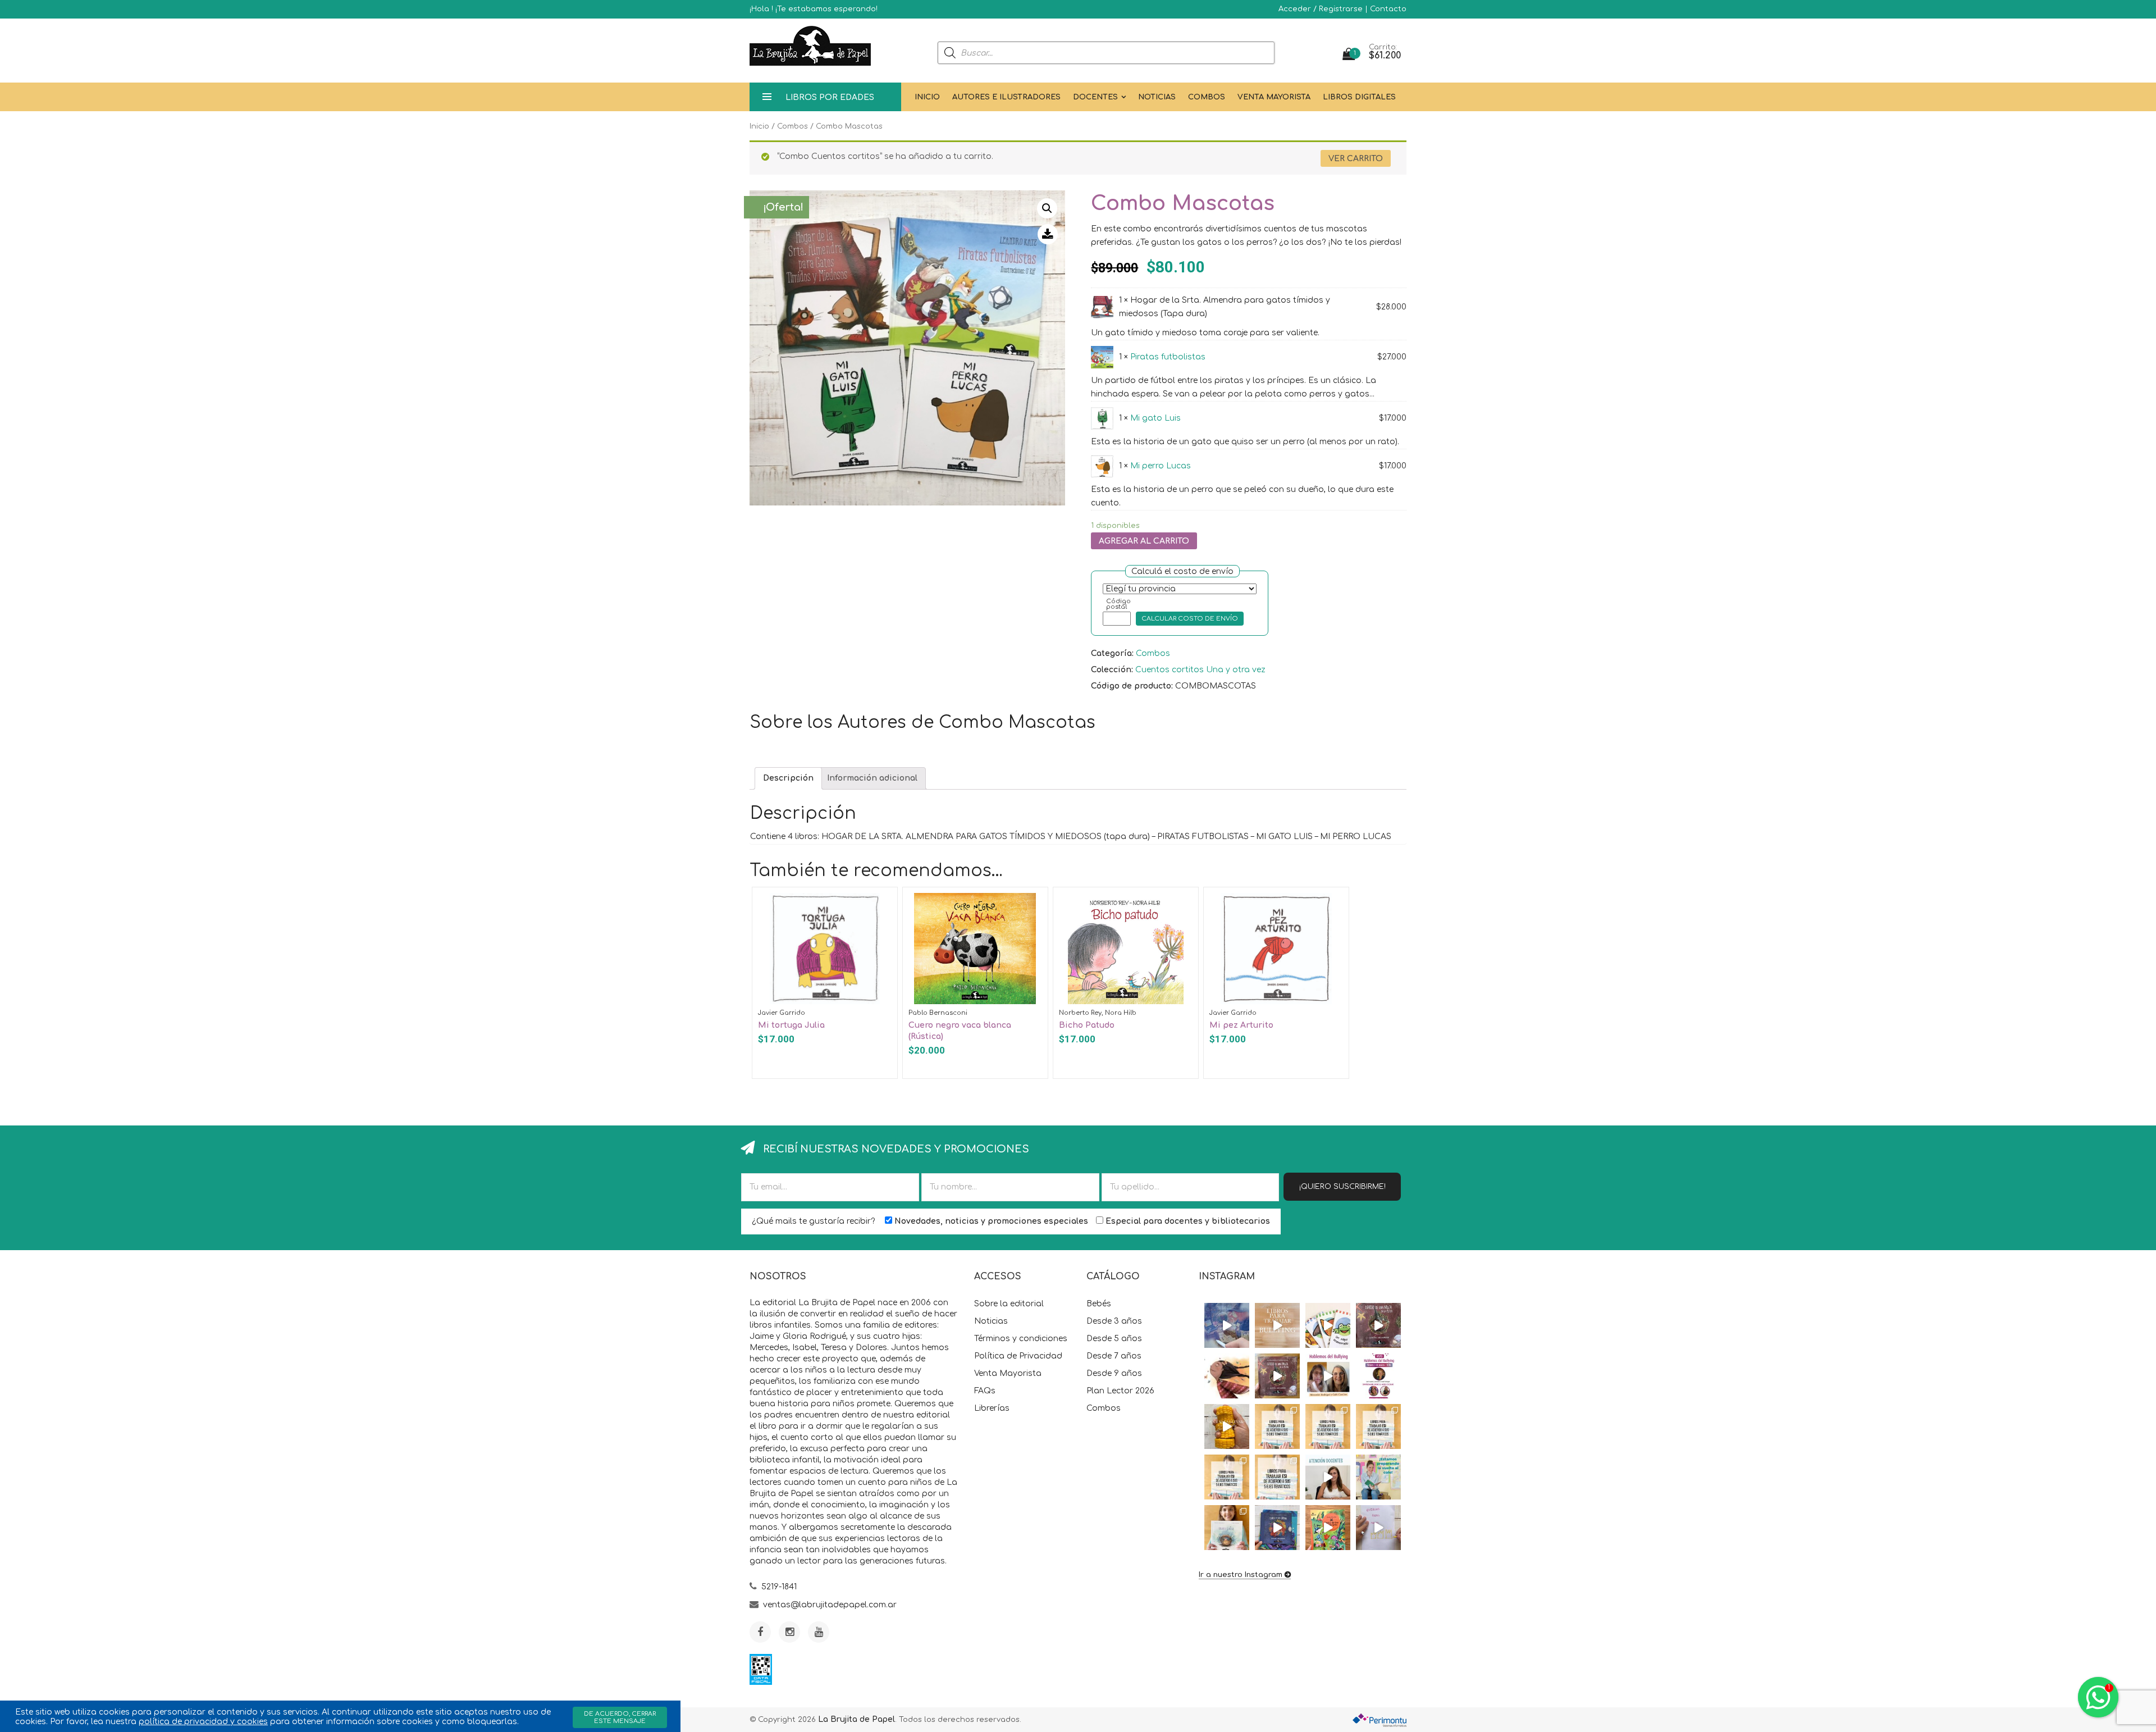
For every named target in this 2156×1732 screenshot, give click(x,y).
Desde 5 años (1114, 1339)
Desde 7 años (1114, 1356)
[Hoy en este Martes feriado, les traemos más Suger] (1328, 1426)
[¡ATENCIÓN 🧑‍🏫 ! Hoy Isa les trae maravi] (1328, 1477)
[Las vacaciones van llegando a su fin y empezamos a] (1378, 1477)
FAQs (985, 1391)
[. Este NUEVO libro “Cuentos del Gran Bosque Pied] (1328, 1528)
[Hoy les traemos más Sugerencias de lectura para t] (1378, 1426)
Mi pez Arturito (1241, 1025)
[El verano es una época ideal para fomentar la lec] (1277, 1528)
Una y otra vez (1236, 670)
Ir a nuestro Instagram (1241, 1575)
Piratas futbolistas (1168, 357)
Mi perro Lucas (1161, 466)
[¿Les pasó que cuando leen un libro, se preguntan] (1227, 1325)
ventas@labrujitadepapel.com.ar (830, 1605)
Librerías (992, 1408)
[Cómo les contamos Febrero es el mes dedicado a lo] (1277, 1477)
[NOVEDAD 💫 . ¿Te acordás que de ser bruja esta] (1277, 1376)
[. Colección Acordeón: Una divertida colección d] (1328, 1325)
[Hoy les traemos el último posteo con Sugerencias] (1277, 1426)
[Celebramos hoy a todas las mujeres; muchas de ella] (1227, 1376)
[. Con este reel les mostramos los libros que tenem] (1277, 1325)
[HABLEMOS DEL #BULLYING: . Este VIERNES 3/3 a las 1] (1378, 1376)
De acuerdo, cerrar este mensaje (620, 1717)
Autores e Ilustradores (1006, 97)
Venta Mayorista (1274, 97)
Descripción (788, 778)
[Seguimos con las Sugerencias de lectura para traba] (1227, 1477)
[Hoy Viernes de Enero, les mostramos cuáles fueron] (1227, 1528)
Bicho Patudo (1087, 1025)
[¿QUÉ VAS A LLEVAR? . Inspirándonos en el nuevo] (1227, 1426)
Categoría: (1112, 653)
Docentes (1095, 97)
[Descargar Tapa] (1048, 234)
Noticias (1157, 97)
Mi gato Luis (1155, 418)
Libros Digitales (1359, 97)
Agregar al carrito (1144, 541)
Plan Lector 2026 (1120, 1391)
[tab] (788, 778)
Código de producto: (1132, 686)
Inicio (927, 97)
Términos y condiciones (1021, 1339)
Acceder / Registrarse (1321, 9)
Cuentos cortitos (1170, 670)
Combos (1207, 97)
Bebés (1099, 1304)
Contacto (1388, 9)
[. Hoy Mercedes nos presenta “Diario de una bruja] (1378, 1325)
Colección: (1112, 670)
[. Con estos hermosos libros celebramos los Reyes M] (1378, 1528)
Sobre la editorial (1009, 1304)
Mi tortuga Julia (791, 1025)
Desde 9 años (1114, 1373)
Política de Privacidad (1018, 1356)
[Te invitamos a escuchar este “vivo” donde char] (1328, 1376)
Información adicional (872, 778)
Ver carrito (1356, 159)
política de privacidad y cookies (203, 1722)
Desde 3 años (1114, 1321)
